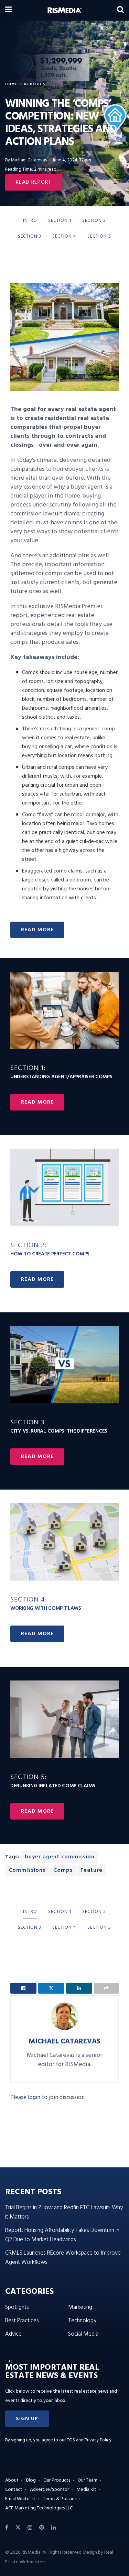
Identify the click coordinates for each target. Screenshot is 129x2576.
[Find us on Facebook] (7, 2528)
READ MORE (37, 930)
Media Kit (86, 2490)
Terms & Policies (60, 2499)
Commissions (27, 1870)
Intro (30, 221)
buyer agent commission (60, 1857)
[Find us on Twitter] (18, 2528)
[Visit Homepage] (64, 10)
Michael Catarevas (64, 2042)
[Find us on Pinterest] (42, 2528)
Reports (35, 84)
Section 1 (60, 221)
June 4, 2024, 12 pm (72, 160)
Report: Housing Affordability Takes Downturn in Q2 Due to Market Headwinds (62, 2235)
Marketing (80, 2307)
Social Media (83, 2334)
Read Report (34, 182)
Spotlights (17, 2307)
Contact (14, 2490)
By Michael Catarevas (26, 160)
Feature (92, 1870)
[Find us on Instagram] (30, 2528)
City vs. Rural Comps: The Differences (59, 1427)
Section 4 (64, 236)
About (12, 2480)
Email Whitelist (20, 2499)
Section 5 (99, 236)
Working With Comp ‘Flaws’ (46, 1604)
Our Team (88, 2480)
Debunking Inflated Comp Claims (53, 1782)
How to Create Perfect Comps (50, 1250)
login (34, 2098)
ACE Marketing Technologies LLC (39, 2508)
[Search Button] (120, 10)
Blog (31, 2480)
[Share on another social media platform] (106, 1988)
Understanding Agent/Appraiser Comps (61, 1073)
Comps (63, 1870)
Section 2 (94, 221)
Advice (13, 2334)
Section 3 (30, 236)
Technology (82, 2321)
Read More (37, 1102)
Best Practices (22, 2321)
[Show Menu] (8, 10)
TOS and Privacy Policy (89, 2440)
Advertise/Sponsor (49, 2490)
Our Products (57, 2480)
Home (12, 84)
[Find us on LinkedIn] (53, 2528)
